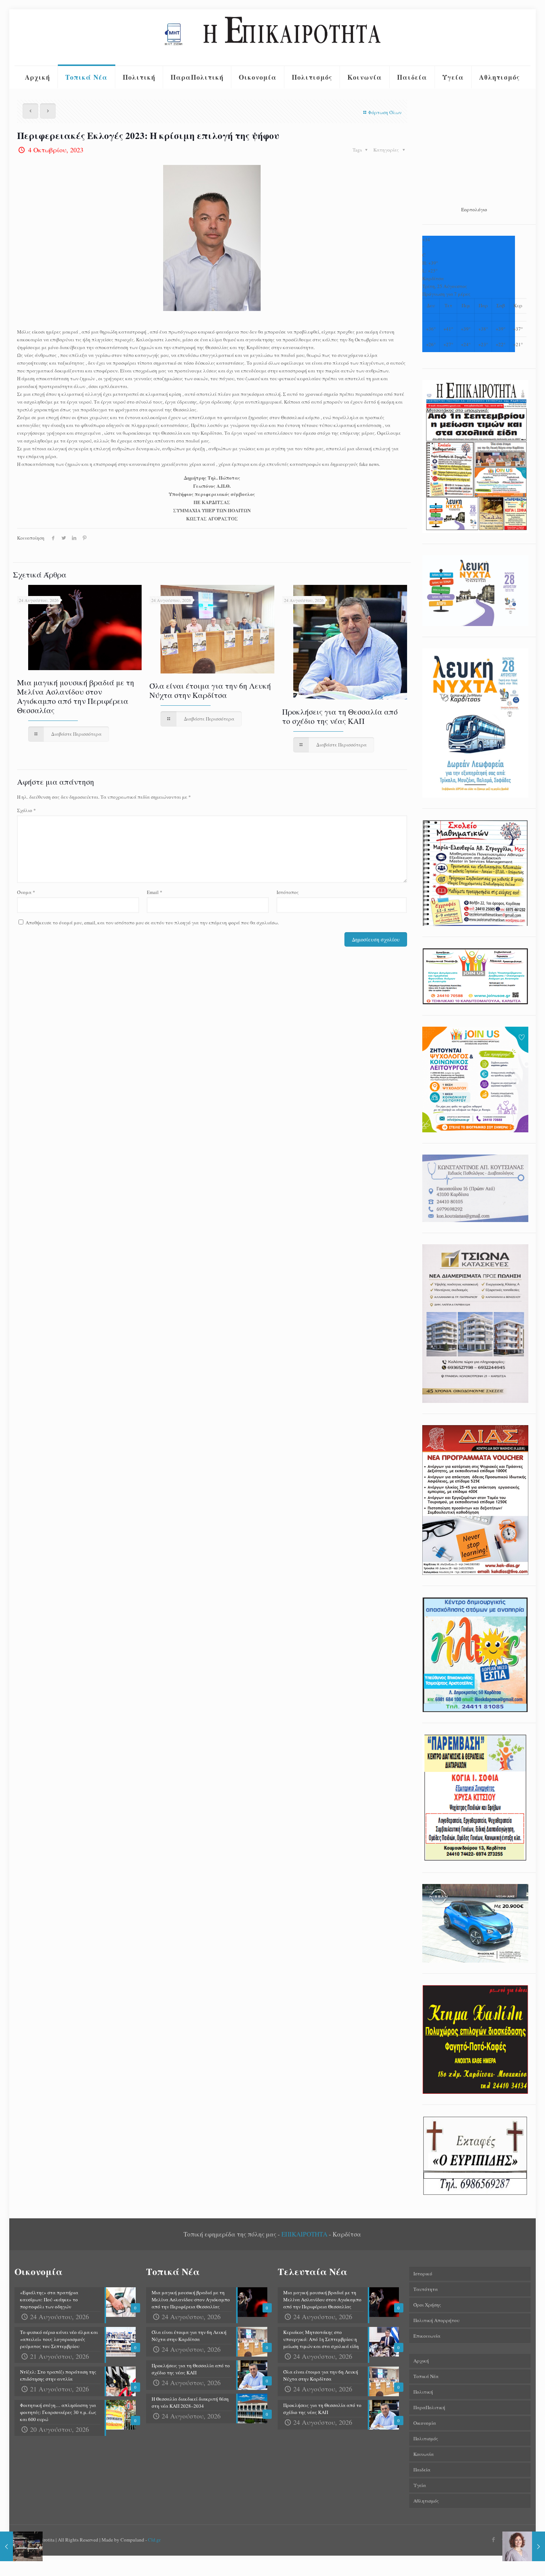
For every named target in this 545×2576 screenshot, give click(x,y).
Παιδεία (422, 2470)
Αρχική (421, 2361)
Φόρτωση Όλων (385, 112)
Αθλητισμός (426, 2501)
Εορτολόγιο (474, 209)
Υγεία (420, 2485)
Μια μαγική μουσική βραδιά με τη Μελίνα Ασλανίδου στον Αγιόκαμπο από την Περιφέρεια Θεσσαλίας (76, 696)
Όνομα (26, 892)
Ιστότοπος (288, 892)
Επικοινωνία (427, 2336)
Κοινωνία (424, 2454)
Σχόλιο (27, 810)
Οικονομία (425, 2423)
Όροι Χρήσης (427, 2305)
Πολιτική (423, 2392)
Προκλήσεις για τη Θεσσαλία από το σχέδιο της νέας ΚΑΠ (340, 716)
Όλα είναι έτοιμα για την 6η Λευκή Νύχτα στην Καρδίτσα (210, 690)
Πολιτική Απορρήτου (436, 2320)
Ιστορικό (423, 2274)
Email (155, 892)
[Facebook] (494, 2539)
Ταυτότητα (426, 2289)
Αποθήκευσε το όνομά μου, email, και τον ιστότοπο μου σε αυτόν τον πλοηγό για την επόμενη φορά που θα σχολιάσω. (152, 923)
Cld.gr (154, 2540)
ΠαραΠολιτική (429, 2407)
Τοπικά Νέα (426, 2376)
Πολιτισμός (426, 2438)
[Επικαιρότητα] (272, 37)
